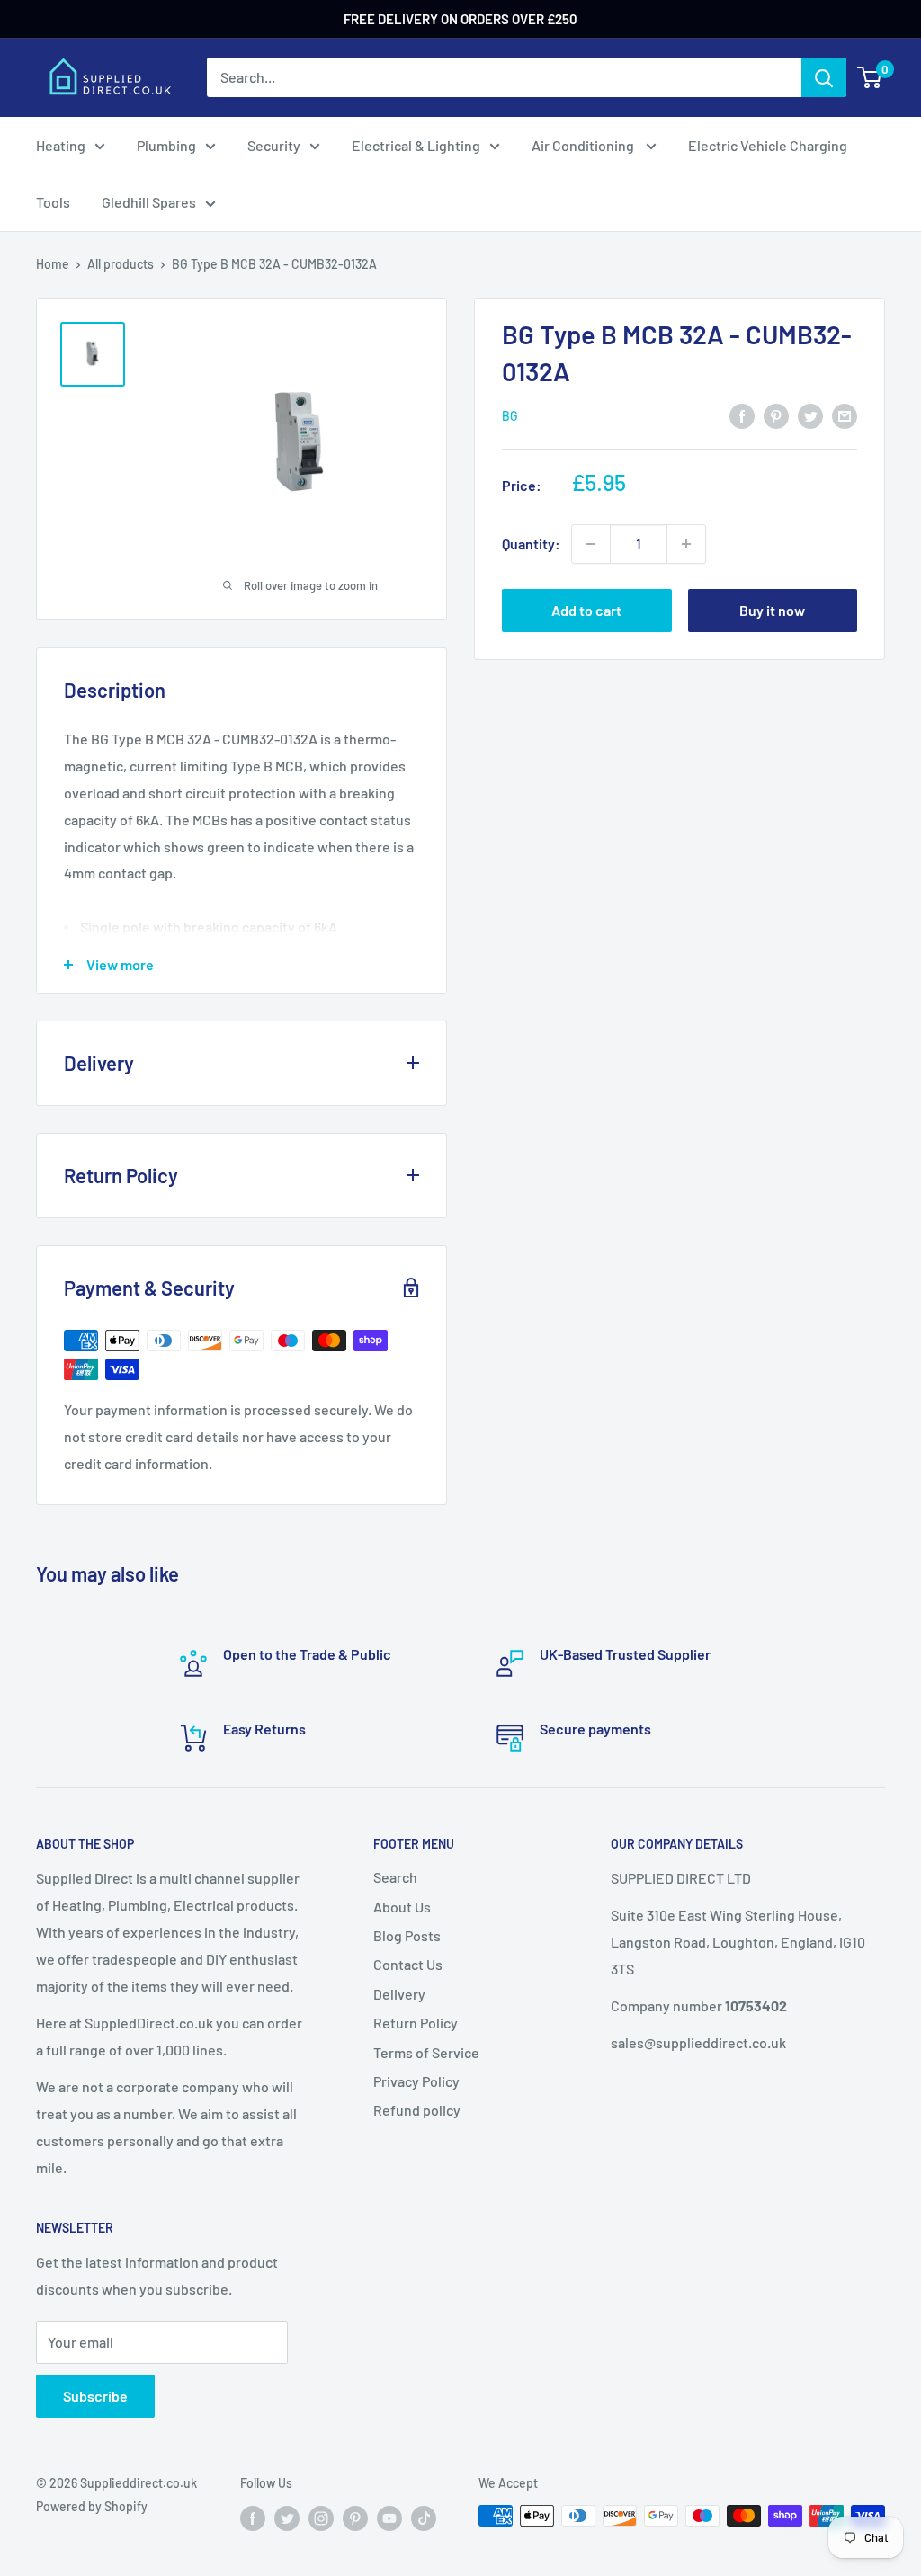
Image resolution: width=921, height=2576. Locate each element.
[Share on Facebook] (742, 415)
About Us (402, 1907)
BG (510, 416)
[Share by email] (845, 415)
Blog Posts (407, 1935)
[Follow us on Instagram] (321, 2518)
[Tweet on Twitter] (810, 415)
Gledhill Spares (149, 202)
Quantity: (531, 544)
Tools (53, 202)
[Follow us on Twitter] (287, 2518)
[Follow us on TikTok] (424, 2518)
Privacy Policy (416, 2081)
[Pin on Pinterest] (776, 415)
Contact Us (408, 1964)
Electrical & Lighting (416, 145)
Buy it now (772, 610)
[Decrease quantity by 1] (591, 544)
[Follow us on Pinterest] (355, 2518)
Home (53, 264)
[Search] (824, 77)
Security (274, 145)
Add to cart (586, 610)
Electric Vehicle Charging (768, 145)
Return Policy (416, 2023)
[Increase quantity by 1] (686, 544)
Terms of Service (426, 2052)
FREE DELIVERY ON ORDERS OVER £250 (460, 19)
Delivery (399, 1994)
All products (121, 264)
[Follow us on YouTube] (389, 2518)
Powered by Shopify (92, 2506)
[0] (870, 77)
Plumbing (166, 145)
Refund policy (417, 2110)
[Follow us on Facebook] (253, 2518)
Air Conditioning (584, 145)
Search (395, 1877)
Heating (61, 145)
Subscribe (95, 2396)
